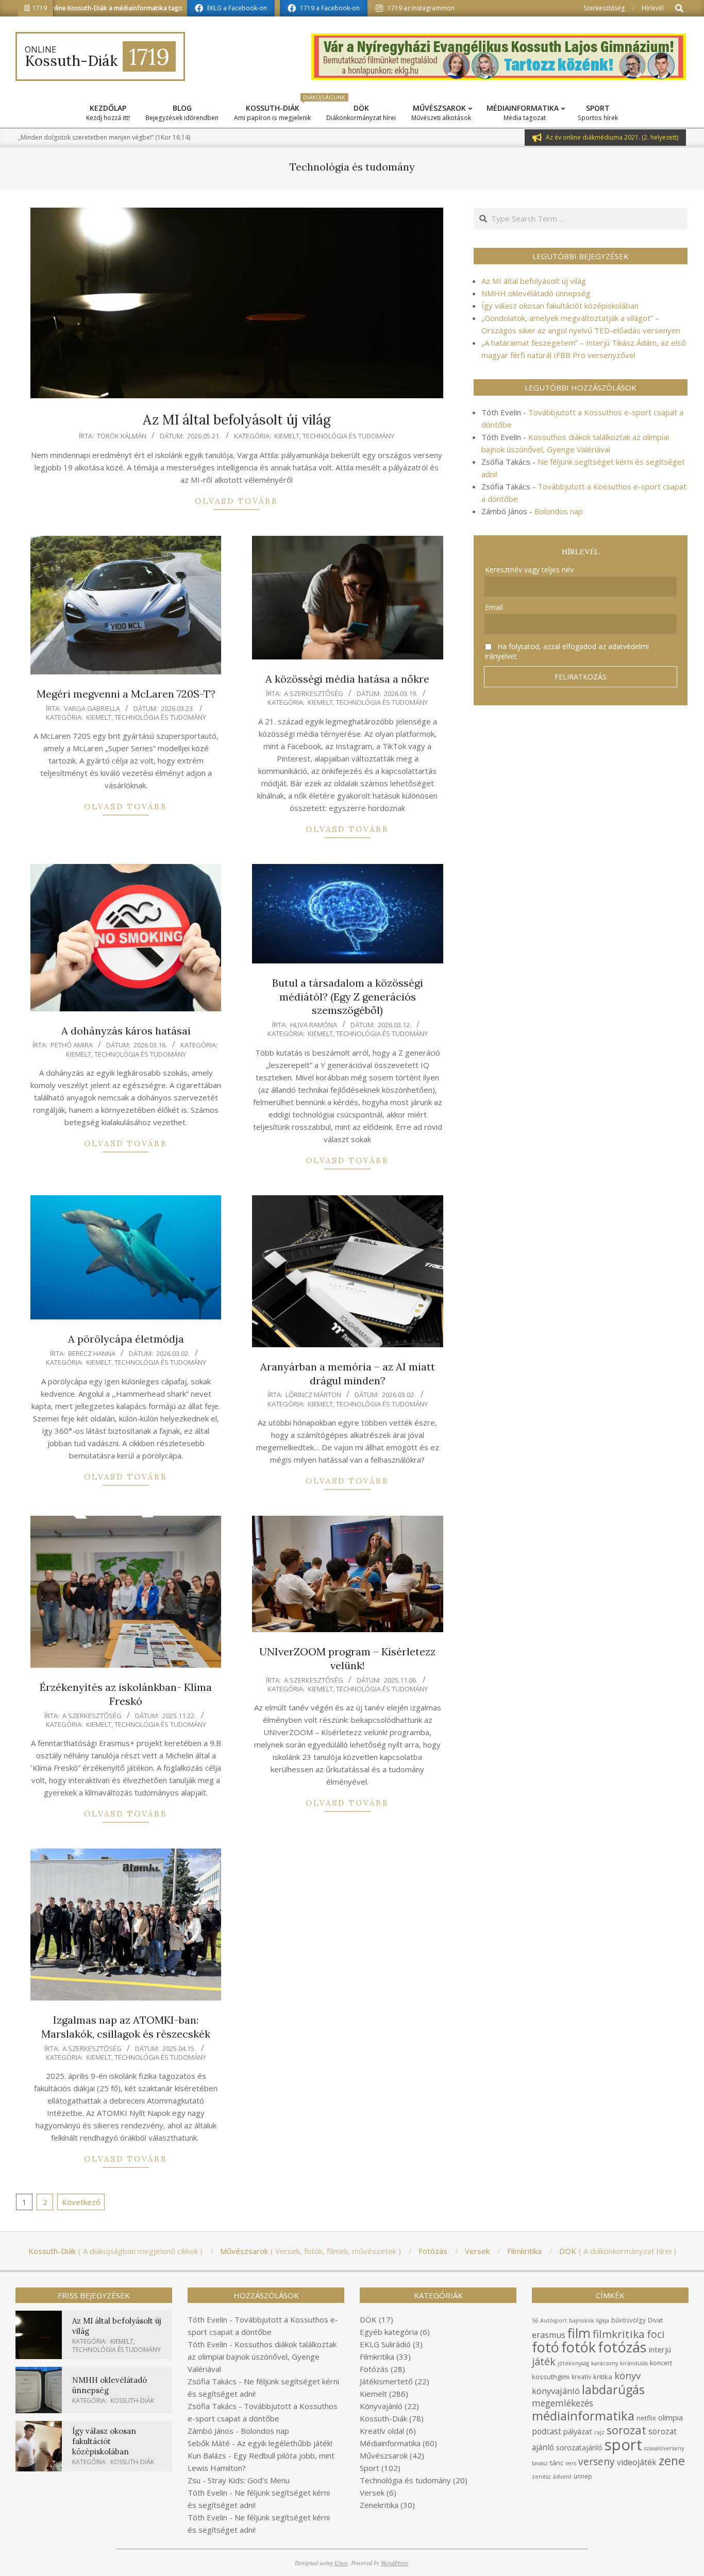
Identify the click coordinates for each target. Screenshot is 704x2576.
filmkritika (619, 2334)
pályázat (578, 2431)
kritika (603, 2377)
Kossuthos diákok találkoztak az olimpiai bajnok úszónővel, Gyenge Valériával (262, 2357)
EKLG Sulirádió (385, 2344)
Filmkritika (377, 2357)
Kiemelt (287, 436)
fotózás (622, 2347)
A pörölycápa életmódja (126, 1339)
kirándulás (634, 2363)
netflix (646, 2418)
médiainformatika (583, 2416)
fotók (579, 2347)
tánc (557, 2463)
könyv (627, 2375)
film (579, 2333)
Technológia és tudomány (348, 436)
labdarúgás (613, 2389)
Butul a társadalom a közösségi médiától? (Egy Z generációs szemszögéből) (348, 996)
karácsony (605, 2363)
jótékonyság (573, 2363)
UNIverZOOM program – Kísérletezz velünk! (347, 1658)
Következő (81, 2202)
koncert (661, 2363)
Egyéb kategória (389, 2332)
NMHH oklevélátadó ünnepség (536, 293)
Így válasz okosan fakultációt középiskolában (560, 306)
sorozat (626, 2430)
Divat (655, 2320)
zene (672, 2461)
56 (535, 2320)
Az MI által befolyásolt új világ (237, 420)
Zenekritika (379, 2505)
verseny (597, 2461)
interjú (660, 2349)
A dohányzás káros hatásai (126, 1031)
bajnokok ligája (589, 2320)
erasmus (549, 2335)
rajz (599, 2432)
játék (544, 2361)
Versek (372, 2493)
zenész (541, 2477)
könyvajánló (556, 2391)
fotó (546, 2347)
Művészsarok (384, 2455)
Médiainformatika (390, 2443)
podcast (547, 2431)
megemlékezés (563, 2403)
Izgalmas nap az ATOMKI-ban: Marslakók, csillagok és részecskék (126, 2027)
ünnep (583, 2476)
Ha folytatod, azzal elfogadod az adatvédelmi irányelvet (567, 651)
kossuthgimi (551, 2377)
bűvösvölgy (628, 2320)
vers (571, 2463)
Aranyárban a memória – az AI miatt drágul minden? (348, 1374)
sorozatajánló (579, 2447)
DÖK (368, 2319)
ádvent (562, 2477)
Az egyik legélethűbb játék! (285, 2443)
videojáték (637, 2462)
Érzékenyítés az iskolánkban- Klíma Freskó (126, 1694)
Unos (341, 2563)
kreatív (581, 2377)
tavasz (540, 2463)
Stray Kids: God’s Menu (249, 2480)
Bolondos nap (559, 511)
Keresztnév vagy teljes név (529, 570)
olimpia (671, 2417)
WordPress (395, 2563)
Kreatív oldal (382, 2431)
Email (494, 607)
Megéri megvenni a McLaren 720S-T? (126, 694)
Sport (370, 2468)
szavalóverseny (664, 2448)
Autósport (554, 2320)
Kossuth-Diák (132, 2401)
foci (656, 2334)
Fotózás (374, 2369)
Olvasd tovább (237, 501)
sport (623, 2445)
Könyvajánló (381, 2406)
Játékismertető (386, 2381)
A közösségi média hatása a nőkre (347, 679)
